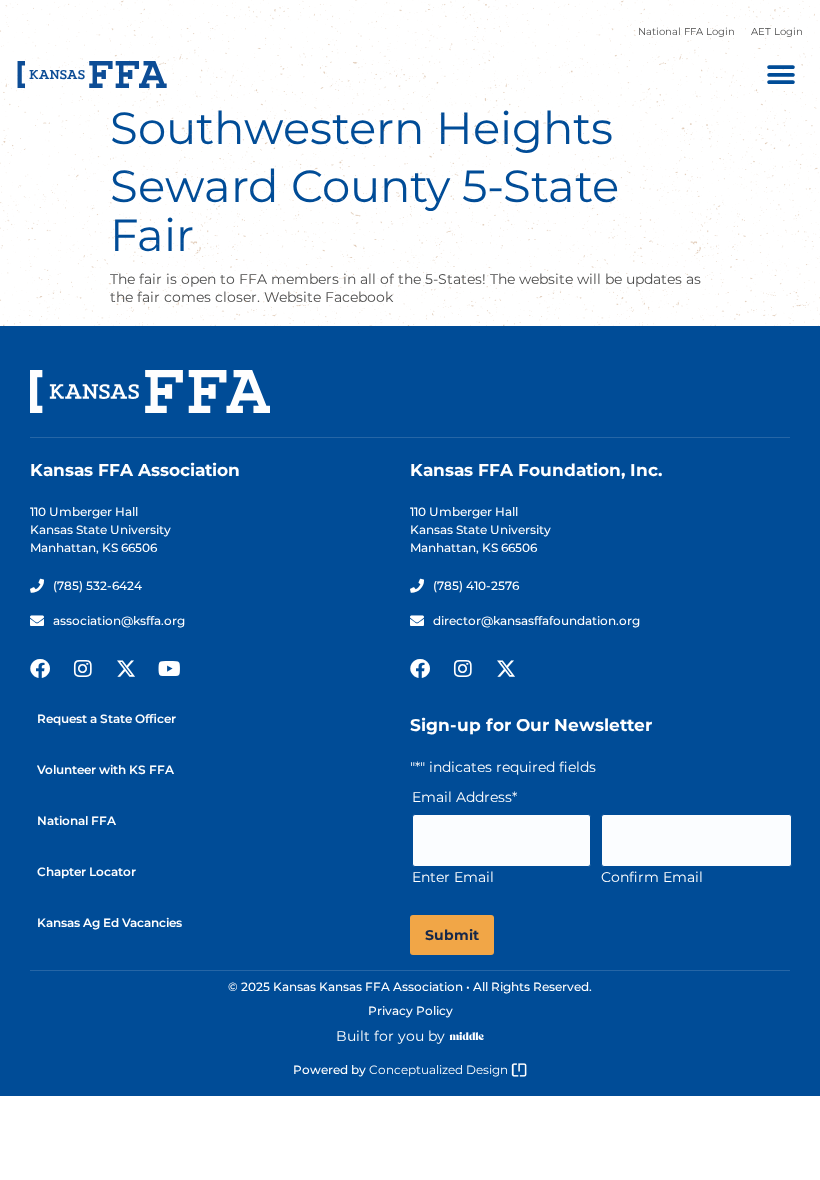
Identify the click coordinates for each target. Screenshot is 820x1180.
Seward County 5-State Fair (364, 210)
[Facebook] (40, 669)
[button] (780, 74)
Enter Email (453, 877)
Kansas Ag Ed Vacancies (109, 922)
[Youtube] (169, 669)
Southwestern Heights (361, 127)
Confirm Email (652, 877)
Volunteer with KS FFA (105, 769)
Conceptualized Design (440, 1069)
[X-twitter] (126, 669)
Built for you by (390, 1036)
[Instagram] (83, 669)
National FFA (76, 820)
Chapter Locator (86, 871)
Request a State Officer (106, 718)
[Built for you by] (467, 1036)
